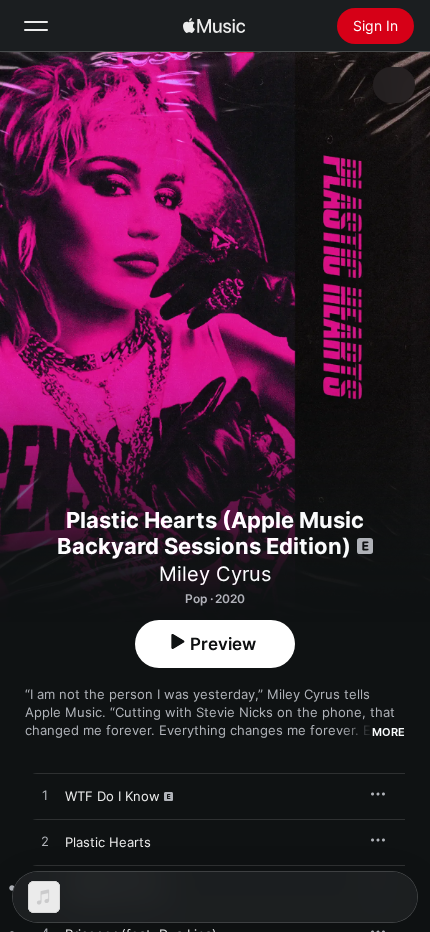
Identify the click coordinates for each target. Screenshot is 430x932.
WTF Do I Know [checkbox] (112, 796)
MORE (388, 732)
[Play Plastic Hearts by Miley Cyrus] (45, 842)
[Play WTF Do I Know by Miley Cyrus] (45, 796)
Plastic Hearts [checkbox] (108, 842)
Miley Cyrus (215, 574)
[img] (214, 26)
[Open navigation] (36, 26)
